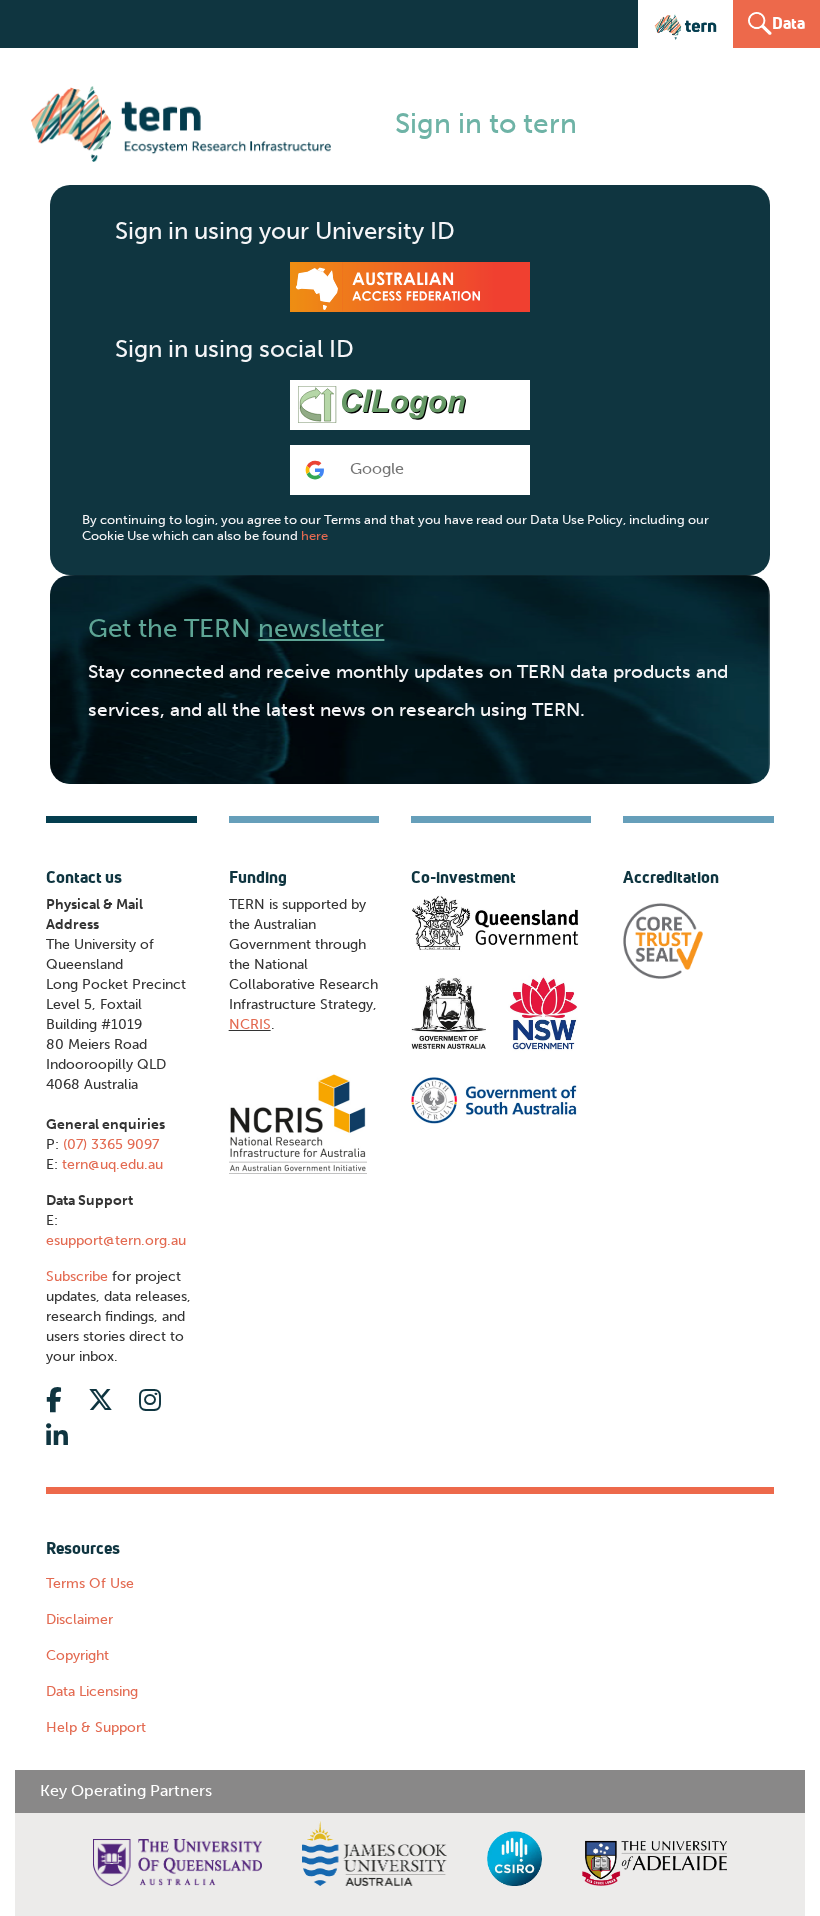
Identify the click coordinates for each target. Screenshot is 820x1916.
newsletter (321, 628)
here (314, 535)
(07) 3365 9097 (111, 1144)
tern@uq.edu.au (112, 1164)
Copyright (77, 1655)
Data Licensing (92, 1691)
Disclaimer (79, 1619)
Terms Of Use (90, 1583)
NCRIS (250, 1024)
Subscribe (77, 1276)
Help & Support (96, 1727)
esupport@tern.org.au (116, 1240)
